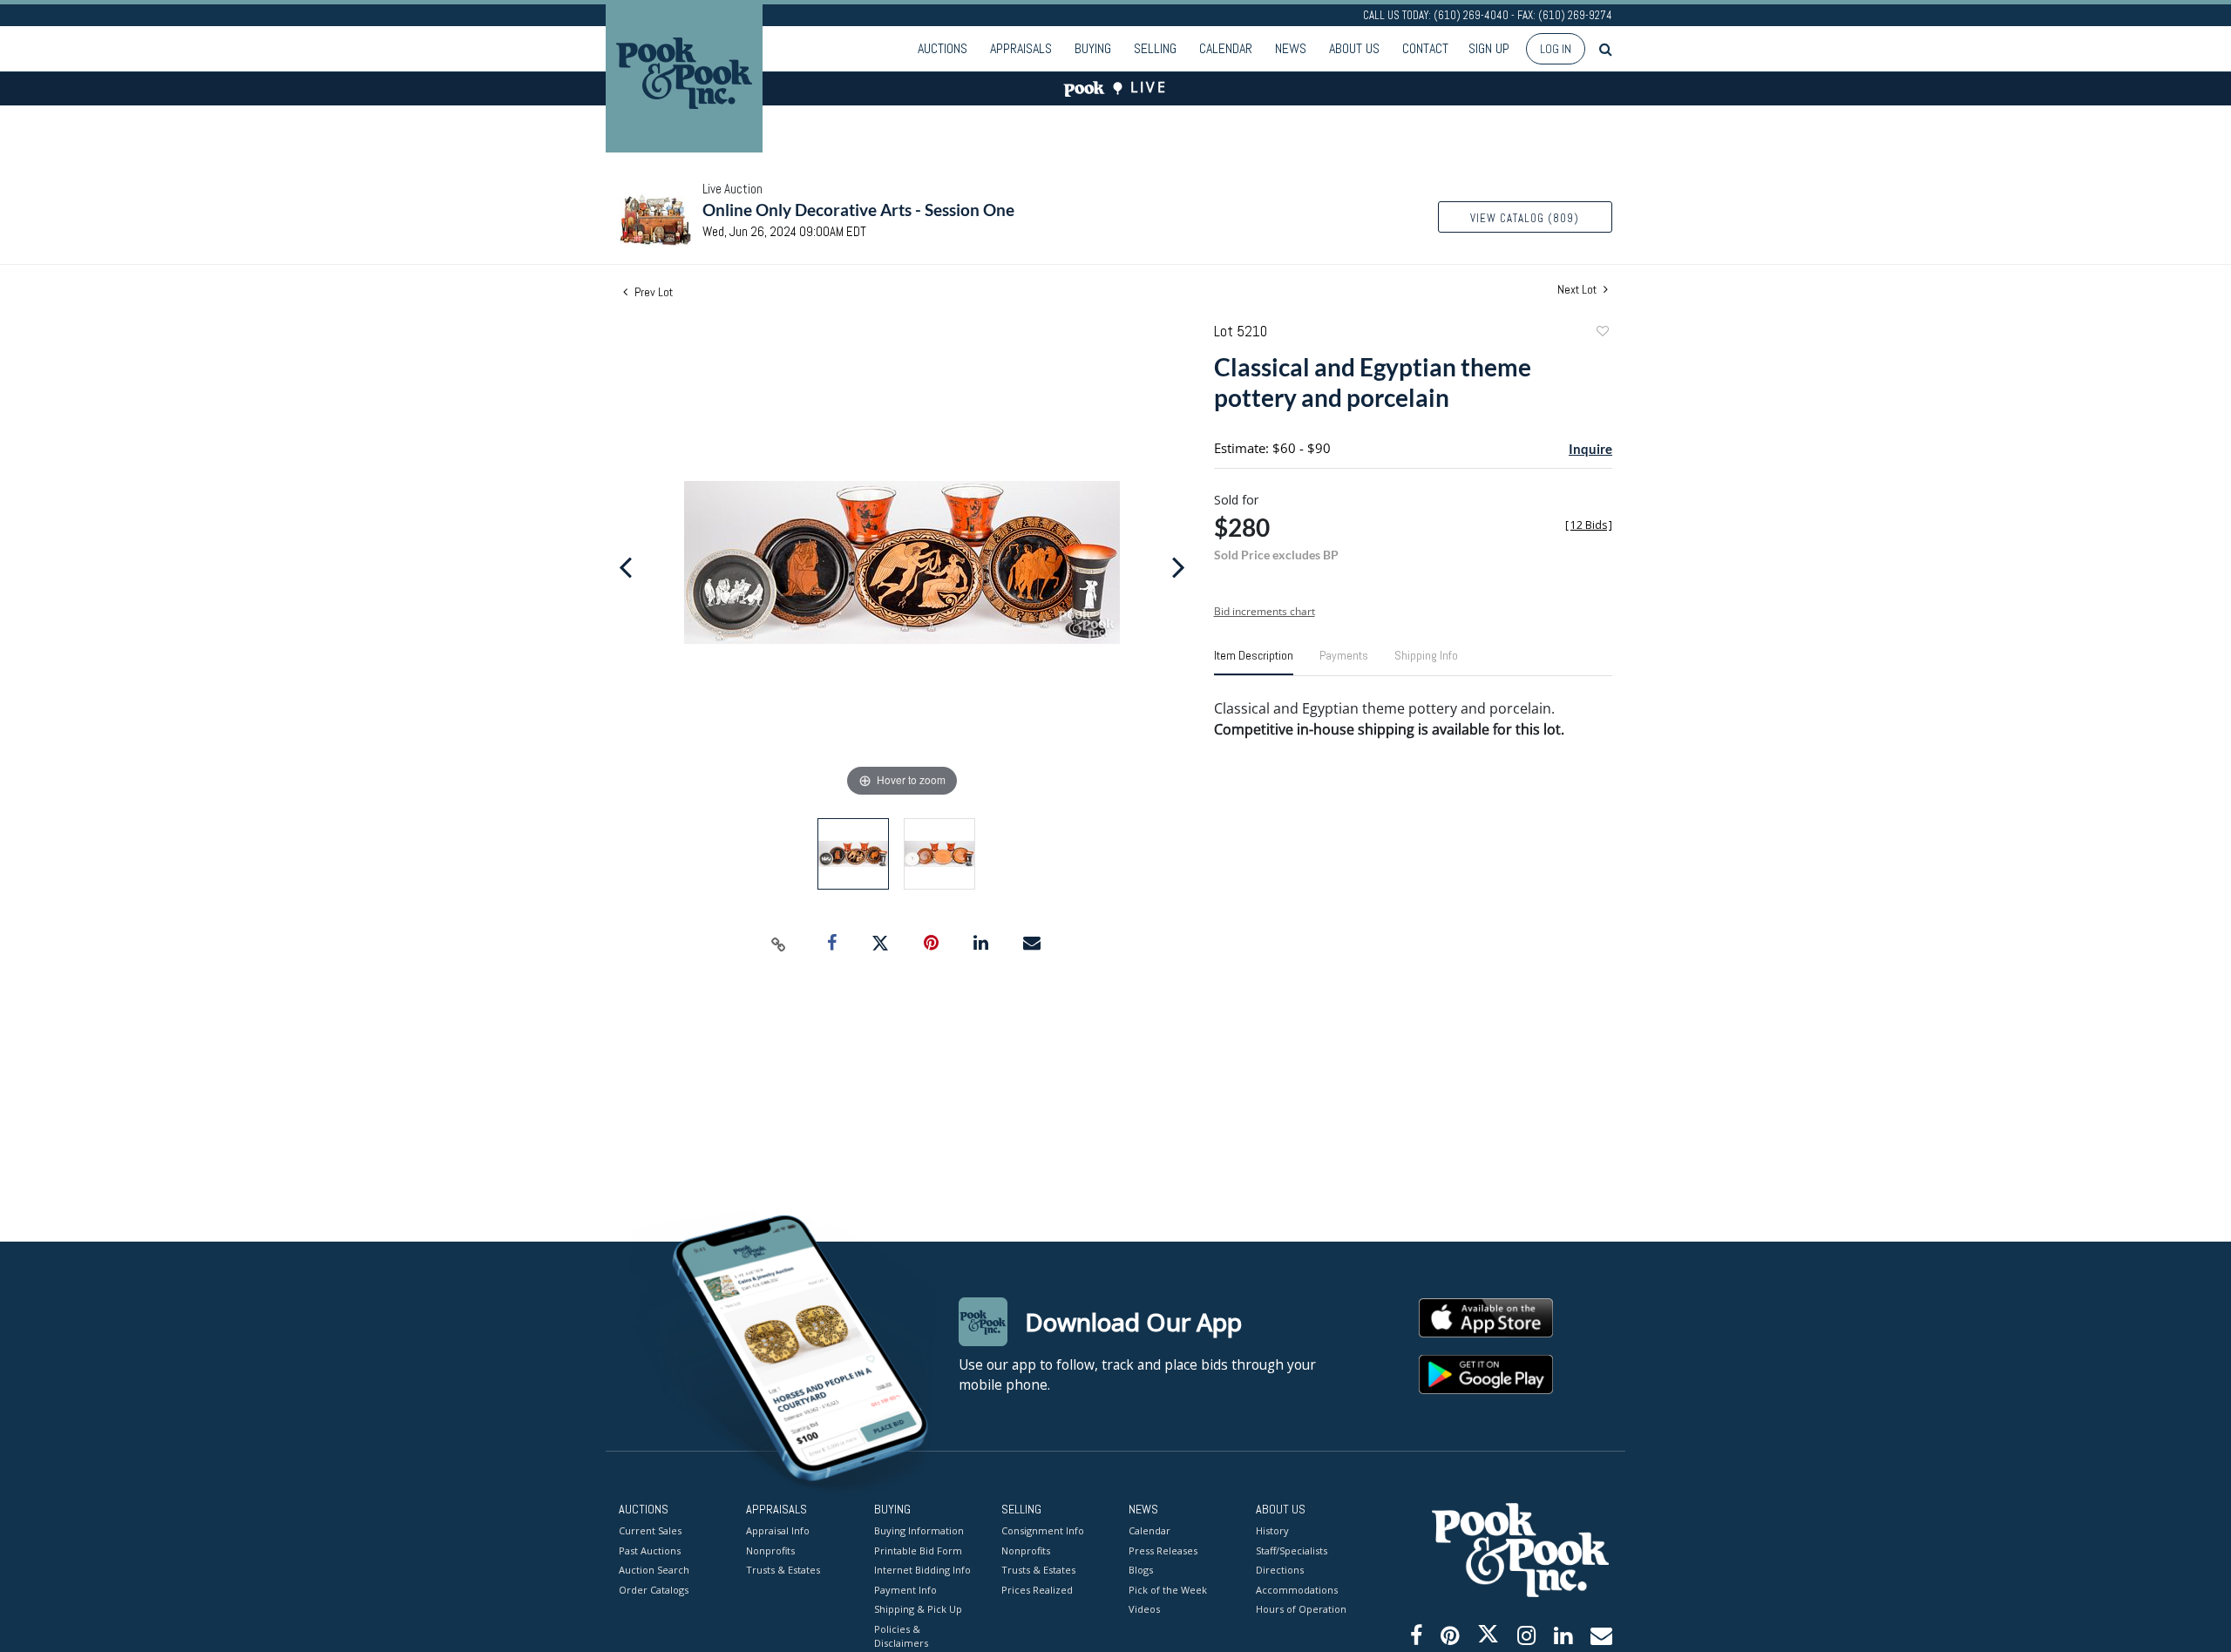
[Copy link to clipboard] (779, 944)
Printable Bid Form (918, 1550)
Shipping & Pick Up (918, 1609)
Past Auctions (650, 1550)
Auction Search (654, 1570)
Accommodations (1297, 1590)
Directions (1280, 1570)
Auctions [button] (943, 48)
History (1272, 1530)
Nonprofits (770, 1550)
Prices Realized (1037, 1590)
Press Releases (1163, 1550)
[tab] (1254, 662)
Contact (1425, 48)
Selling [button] (1155, 48)
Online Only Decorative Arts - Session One (858, 210)
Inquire (1590, 449)
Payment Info (905, 1590)
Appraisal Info (778, 1530)
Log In (1556, 49)
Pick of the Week (1168, 1590)
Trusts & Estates (783, 1570)
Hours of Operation (1301, 1609)
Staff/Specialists (1292, 1550)
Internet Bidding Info (922, 1570)
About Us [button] (1354, 48)
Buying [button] (1093, 48)
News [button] (1291, 48)
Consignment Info (1043, 1530)
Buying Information (919, 1530)
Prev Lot (652, 292)
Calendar (1226, 48)
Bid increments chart (1265, 611)
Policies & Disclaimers (901, 1636)
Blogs (1141, 1570)
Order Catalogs (654, 1590)
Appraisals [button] (1021, 48)
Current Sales (650, 1530)
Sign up (1489, 48)
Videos (1144, 1609)
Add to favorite (1602, 333)
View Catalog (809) (1525, 218)
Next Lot (1578, 290)
